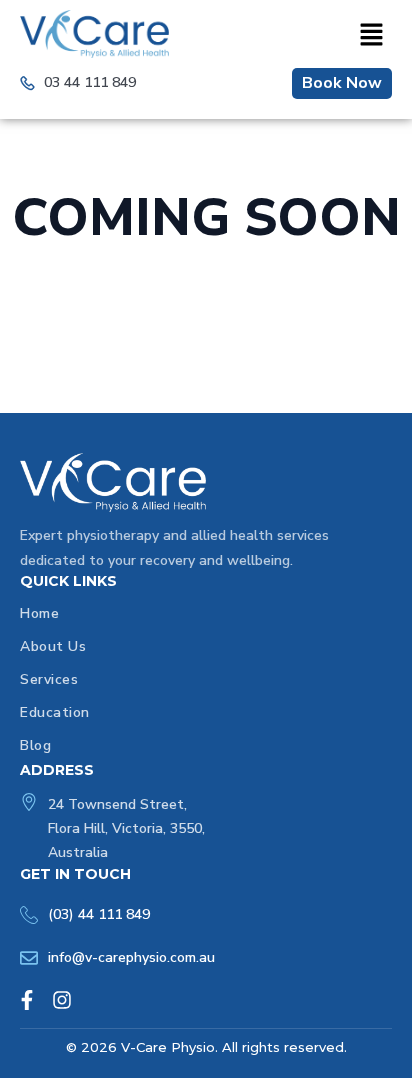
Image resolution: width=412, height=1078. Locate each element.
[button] (371, 35)
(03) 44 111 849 (99, 914)
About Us (53, 646)
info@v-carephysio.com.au (131, 957)
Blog (35, 745)
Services (49, 679)
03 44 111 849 (90, 83)
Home (39, 613)
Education (55, 712)
